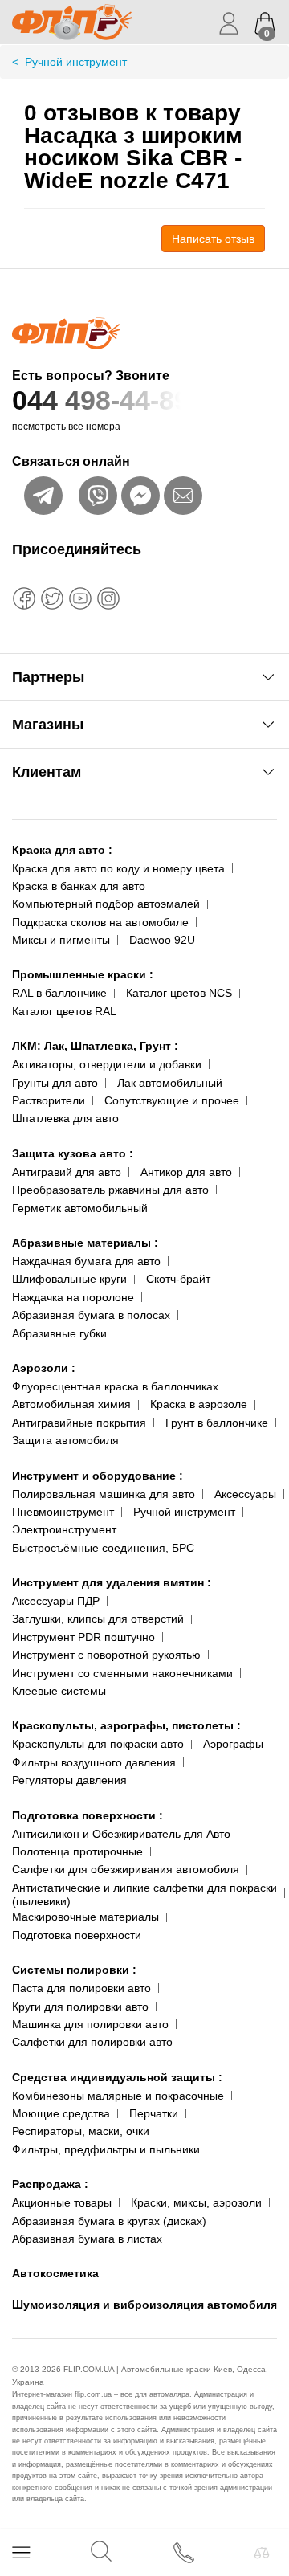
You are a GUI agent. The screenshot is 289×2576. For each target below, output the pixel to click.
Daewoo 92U (162, 940)
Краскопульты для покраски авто (98, 1744)
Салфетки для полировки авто (92, 2042)
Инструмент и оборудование (98, 1476)
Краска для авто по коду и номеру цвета (118, 868)
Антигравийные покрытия (79, 1423)
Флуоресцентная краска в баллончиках (115, 1386)
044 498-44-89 (101, 400)
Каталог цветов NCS (179, 993)
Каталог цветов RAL (64, 1011)
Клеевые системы (59, 1691)
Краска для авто (62, 850)
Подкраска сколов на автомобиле (100, 922)
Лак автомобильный (170, 1083)
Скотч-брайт (178, 1279)
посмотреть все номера (66, 427)
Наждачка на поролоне (73, 1297)
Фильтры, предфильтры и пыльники (106, 2149)
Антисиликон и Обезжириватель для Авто (121, 1834)
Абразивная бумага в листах (87, 2239)
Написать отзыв (213, 239)
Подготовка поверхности (88, 1815)
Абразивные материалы (85, 1243)
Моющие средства (61, 2113)
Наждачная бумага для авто (86, 1261)
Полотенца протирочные (77, 1851)
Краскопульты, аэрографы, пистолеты (126, 1725)
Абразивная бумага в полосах (91, 1315)
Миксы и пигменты (61, 940)
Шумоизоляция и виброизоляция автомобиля (144, 2305)
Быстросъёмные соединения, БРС (103, 1548)
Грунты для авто (55, 1083)
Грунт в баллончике (217, 1423)
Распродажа (50, 2184)
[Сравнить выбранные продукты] (262, 2553)
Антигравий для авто (67, 1172)
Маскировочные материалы (85, 1917)
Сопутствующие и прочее (172, 1100)
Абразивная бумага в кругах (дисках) (109, 2221)
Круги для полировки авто (80, 2007)
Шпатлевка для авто (65, 1118)
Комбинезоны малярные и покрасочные (118, 2096)
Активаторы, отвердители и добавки (107, 1064)
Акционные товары (62, 2202)
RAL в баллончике (59, 993)
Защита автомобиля (65, 1440)
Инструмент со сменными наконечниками (122, 1673)
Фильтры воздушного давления (94, 1762)
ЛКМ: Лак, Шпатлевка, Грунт (95, 1046)
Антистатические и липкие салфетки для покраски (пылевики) (144, 1894)
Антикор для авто (186, 1172)
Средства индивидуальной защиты (117, 2077)
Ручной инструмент (184, 1512)
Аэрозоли (44, 1368)
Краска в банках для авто (79, 886)
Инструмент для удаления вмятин (112, 1582)
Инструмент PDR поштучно (83, 1637)
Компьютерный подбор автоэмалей (106, 904)
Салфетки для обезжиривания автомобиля (126, 1869)
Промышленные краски (83, 974)
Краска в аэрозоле (199, 1404)
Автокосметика (55, 2273)
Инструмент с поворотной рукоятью (106, 1655)
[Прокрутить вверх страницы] (263, 2506)
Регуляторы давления (69, 1780)
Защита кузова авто (73, 1153)
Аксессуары (245, 1494)
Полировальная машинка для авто (104, 1494)
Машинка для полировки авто (90, 2024)
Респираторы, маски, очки (81, 2131)
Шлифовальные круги (69, 1279)
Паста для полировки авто (81, 1988)
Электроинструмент (64, 1529)
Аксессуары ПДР (56, 1601)
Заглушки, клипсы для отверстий (98, 1619)
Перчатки (154, 2113)
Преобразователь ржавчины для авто (110, 1190)
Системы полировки (74, 1970)
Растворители (49, 1100)
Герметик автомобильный (80, 1208)
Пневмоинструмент (63, 1512)
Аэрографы (233, 1744)
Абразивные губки (59, 1333)
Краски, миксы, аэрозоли (196, 2202)
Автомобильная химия (71, 1404)
